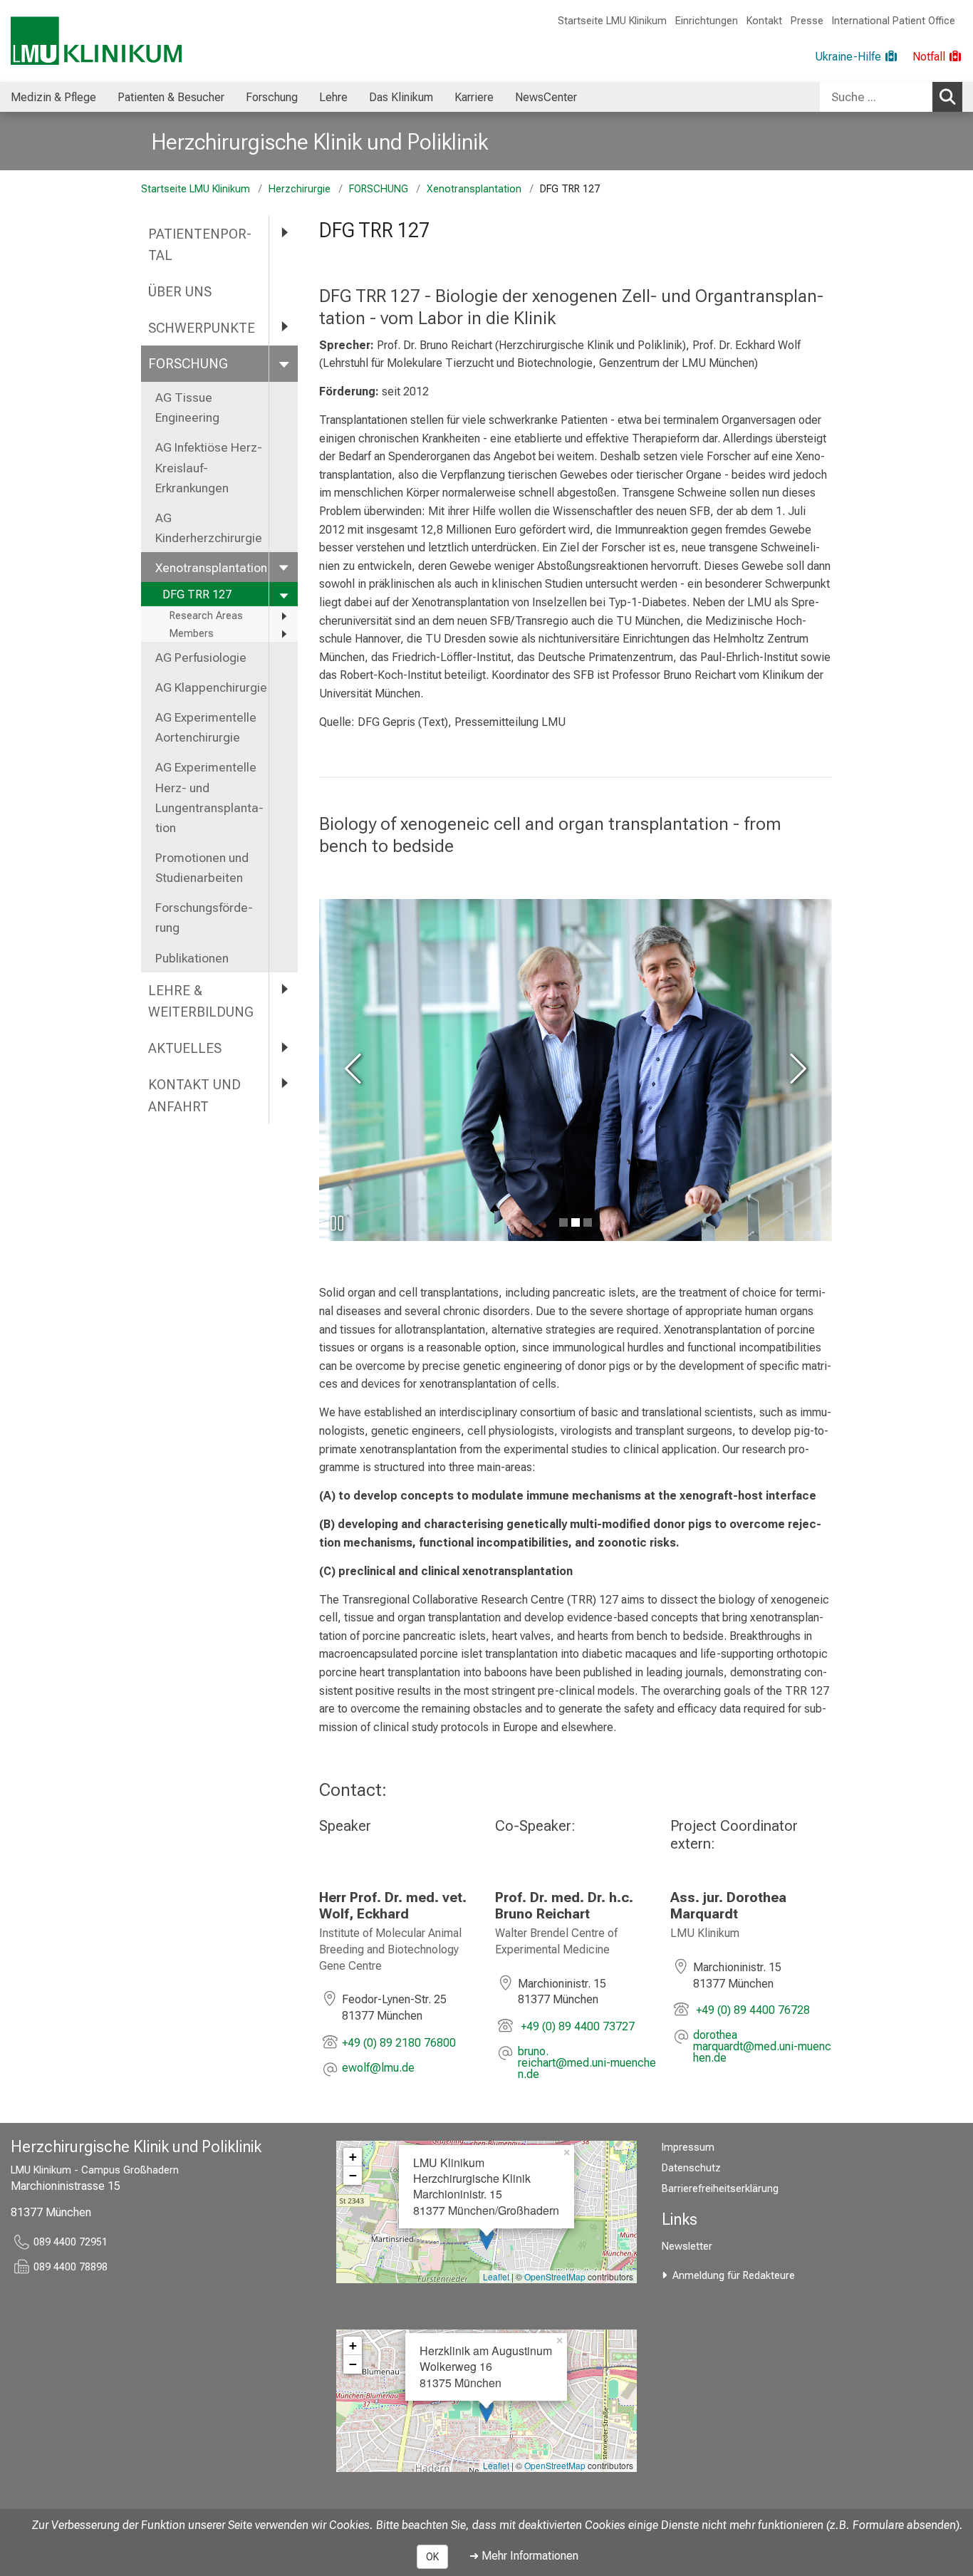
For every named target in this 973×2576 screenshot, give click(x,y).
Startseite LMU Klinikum (612, 21)
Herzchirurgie (300, 189)
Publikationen (192, 958)
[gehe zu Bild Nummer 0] (563, 1222)
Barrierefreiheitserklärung (720, 2189)
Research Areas (206, 616)
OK (432, 2557)
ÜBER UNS (182, 292)
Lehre (333, 97)
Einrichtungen (707, 21)
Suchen (947, 97)
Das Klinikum (401, 97)
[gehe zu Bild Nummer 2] (588, 1222)
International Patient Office (894, 21)
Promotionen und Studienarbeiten (202, 868)
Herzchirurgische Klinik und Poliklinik (320, 142)
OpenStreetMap (555, 2276)
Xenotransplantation (474, 189)
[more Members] (283, 634)
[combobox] (891, 97)
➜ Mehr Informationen (524, 2556)
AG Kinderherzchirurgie (209, 528)
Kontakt (764, 21)
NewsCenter (546, 97)
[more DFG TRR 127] (283, 594)
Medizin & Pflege (53, 97)
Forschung (272, 97)
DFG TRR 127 (197, 594)
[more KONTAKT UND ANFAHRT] (283, 1084)
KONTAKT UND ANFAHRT (194, 1096)
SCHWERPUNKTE (202, 328)
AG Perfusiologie (202, 658)
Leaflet (496, 2276)
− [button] (353, 2175)
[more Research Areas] (283, 616)
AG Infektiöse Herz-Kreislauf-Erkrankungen (209, 467)
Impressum (688, 2147)
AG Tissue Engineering (187, 407)
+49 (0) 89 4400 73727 (576, 2026)
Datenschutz (691, 2168)
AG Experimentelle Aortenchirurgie (206, 727)
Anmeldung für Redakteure (734, 2276)
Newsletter (687, 2247)
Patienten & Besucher (171, 97)
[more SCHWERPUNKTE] (283, 327)
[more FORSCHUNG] (283, 363)
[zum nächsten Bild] (796, 1070)
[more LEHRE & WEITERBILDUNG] (283, 990)
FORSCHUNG (379, 189)
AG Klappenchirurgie (211, 687)
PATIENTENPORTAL (200, 245)
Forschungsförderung (204, 918)
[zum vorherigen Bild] (355, 1070)
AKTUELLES (185, 1048)
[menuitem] (53, 97)
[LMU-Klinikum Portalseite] (96, 41)
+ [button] (353, 2157)
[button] (378, 2069)
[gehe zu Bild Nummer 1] (576, 1222)
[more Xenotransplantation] (283, 567)
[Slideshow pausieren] (337, 1223)
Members (192, 634)
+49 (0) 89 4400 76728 (751, 2010)
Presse (807, 21)
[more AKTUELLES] (283, 1048)
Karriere (474, 97)
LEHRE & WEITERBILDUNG (201, 1002)
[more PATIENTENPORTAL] (283, 233)
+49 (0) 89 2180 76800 (399, 2043)
